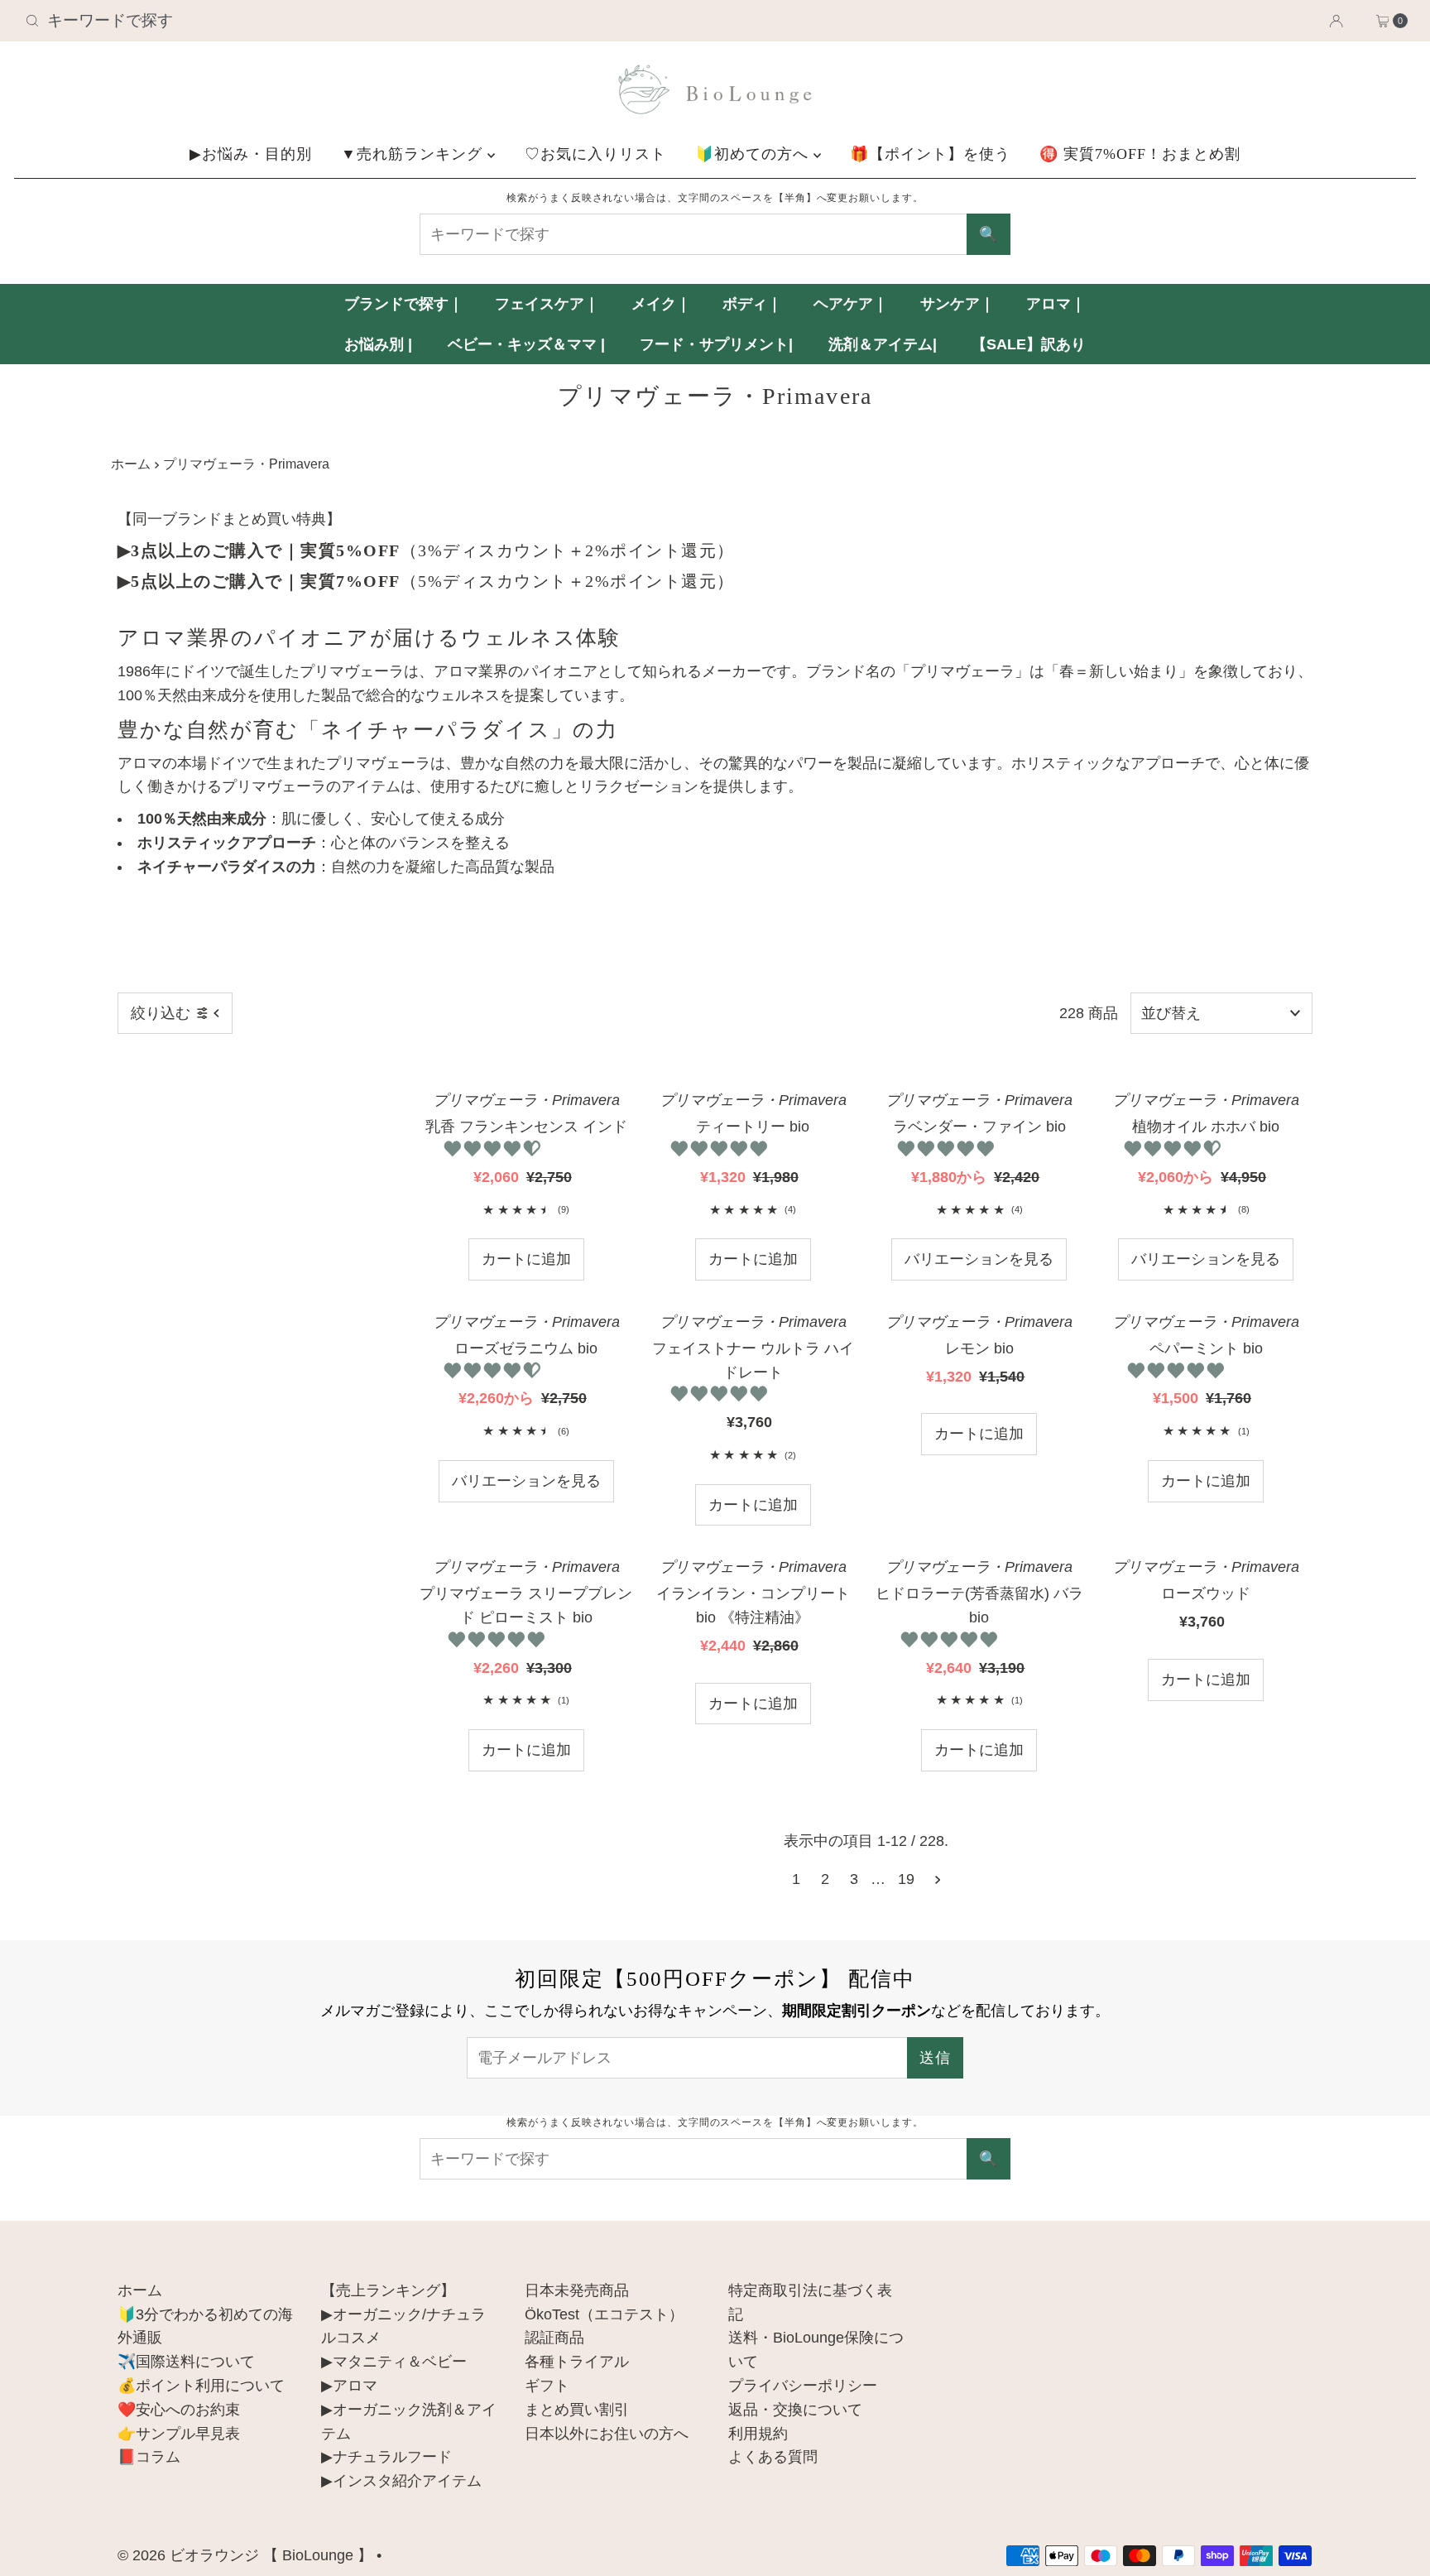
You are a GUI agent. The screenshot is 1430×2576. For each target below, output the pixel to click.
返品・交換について (795, 2410)
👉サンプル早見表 (179, 2434)
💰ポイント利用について (201, 2386)
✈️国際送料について (186, 2362)
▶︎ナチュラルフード (386, 2457)
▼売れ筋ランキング (414, 154)
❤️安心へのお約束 (179, 2410)
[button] (494, 1149)
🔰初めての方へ (754, 154)
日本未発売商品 (577, 2290)
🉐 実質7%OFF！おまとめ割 (1140, 154)
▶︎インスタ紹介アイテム (401, 2481)
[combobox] (246, 21)
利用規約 (758, 2434)
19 (906, 1879)
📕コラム (149, 2457)
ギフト (547, 2386)
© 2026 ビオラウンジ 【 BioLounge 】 (245, 2555)
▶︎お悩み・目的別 (251, 154)
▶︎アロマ (349, 2386)
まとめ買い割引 (577, 2410)
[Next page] (938, 1879)
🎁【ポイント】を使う (930, 154)
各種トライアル (577, 2362)
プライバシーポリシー (803, 2386)
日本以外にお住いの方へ (607, 2434)
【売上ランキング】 (388, 2290)
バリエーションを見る (979, 1259)
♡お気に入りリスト (595, 154)
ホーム (131, 464)
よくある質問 (773, 2457)
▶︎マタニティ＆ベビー (394, 2362)
